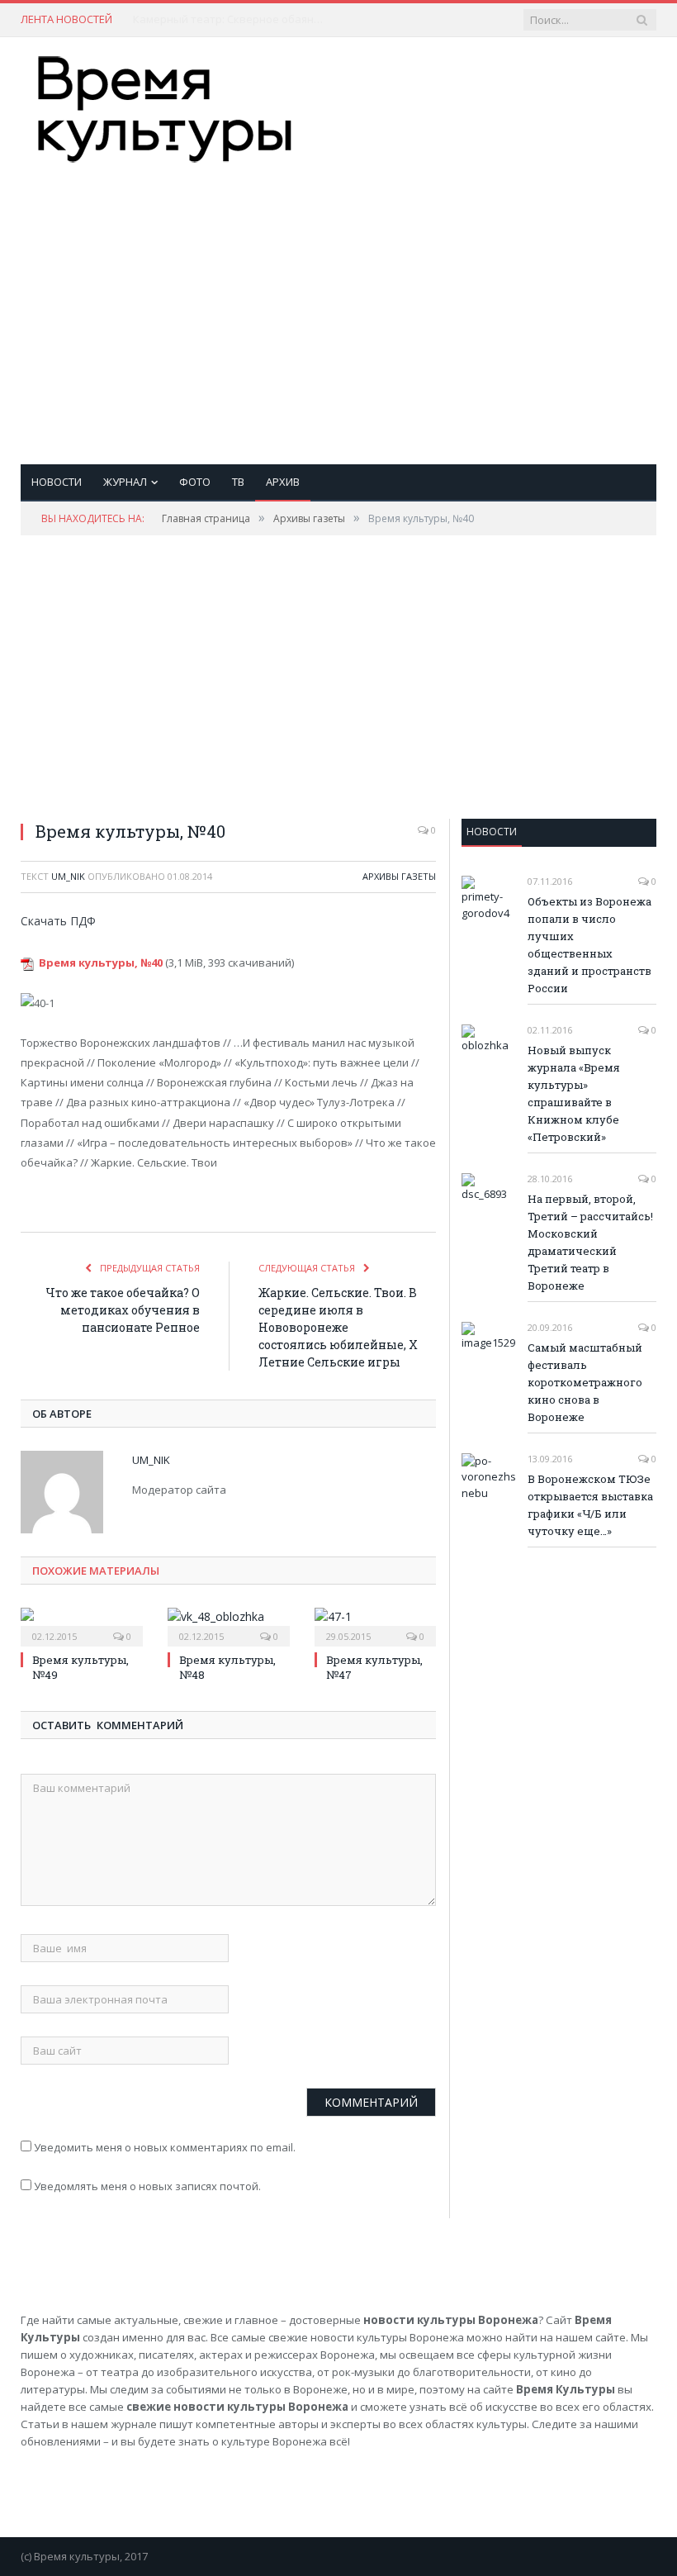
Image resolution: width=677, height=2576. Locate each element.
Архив (283, 482)
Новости (57, 482)
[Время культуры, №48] (229, 1625)
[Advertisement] (452, 297)
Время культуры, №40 (101, 962)
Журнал (125, 482)
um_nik (68, 876)
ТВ (238, 482)
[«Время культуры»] (165, 105)
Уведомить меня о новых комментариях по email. (165, 2147)
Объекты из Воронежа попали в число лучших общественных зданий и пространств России (589, 945)
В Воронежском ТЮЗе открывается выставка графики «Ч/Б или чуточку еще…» (590, 1505)
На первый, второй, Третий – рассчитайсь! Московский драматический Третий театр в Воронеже (590, 1242)
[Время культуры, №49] (82, 1625)
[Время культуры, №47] (376, 1625)
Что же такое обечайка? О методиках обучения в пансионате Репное (123, 1310)
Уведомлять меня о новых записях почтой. (147, 2186)
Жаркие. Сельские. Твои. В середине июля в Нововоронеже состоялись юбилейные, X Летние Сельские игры (338, 1327)
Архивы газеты (399, 876)
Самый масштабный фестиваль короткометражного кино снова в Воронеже (585, 1382)
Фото (195, 482)
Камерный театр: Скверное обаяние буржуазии (232, 19)
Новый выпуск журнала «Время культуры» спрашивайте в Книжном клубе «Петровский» (574, 1093)
